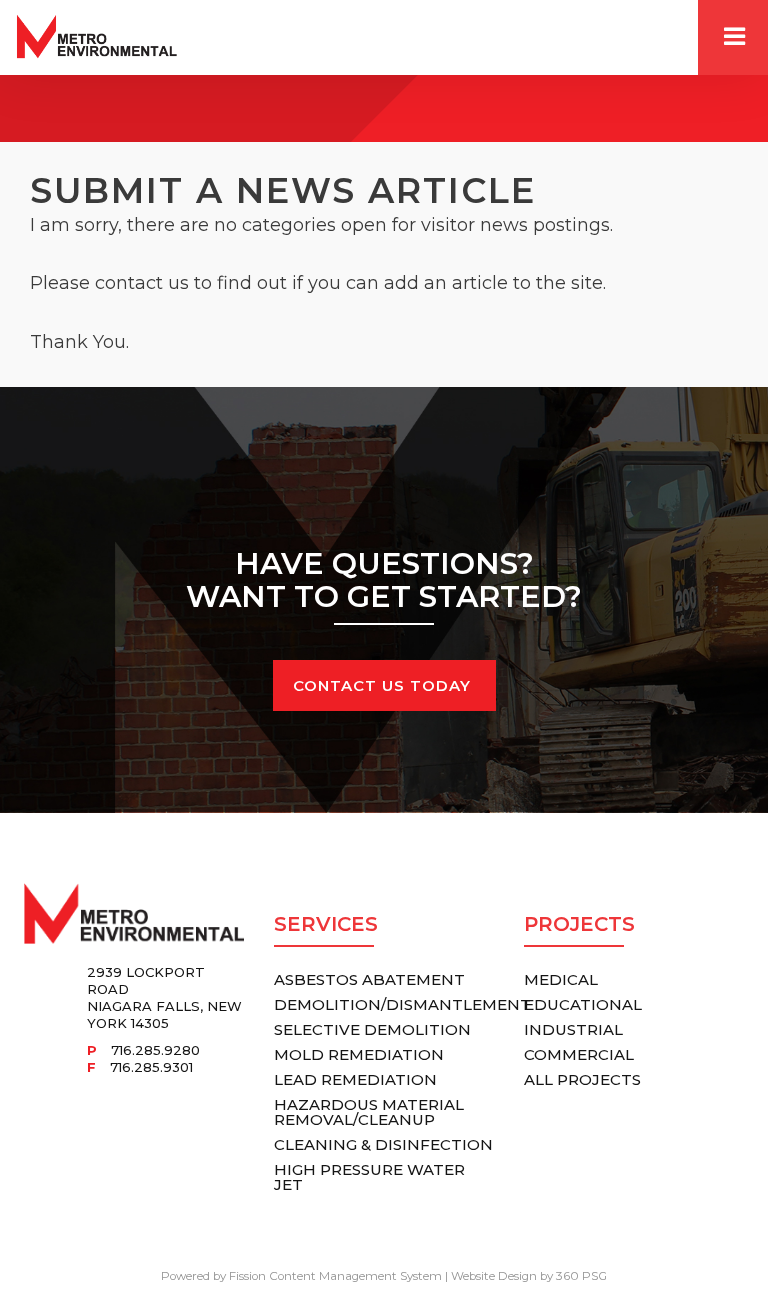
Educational (583, 1004)
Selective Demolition (372, 1029)
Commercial (579, 1054)
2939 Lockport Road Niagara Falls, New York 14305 (164, 997)
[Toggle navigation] (733, 37)
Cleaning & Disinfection (383, 1144)
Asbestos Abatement (369, 979)
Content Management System (355, 1276)
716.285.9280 (155, 1050)
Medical (561, 979)
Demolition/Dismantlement (402, 1004)
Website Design (494, 1276)
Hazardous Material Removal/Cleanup (369, 1112)
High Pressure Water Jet (369, 1177)
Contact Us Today (384, 685)
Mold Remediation (359, 1054)
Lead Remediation (355, 1079)
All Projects (582, 1079)
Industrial (573, 1029)
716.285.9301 (151, 1067)
